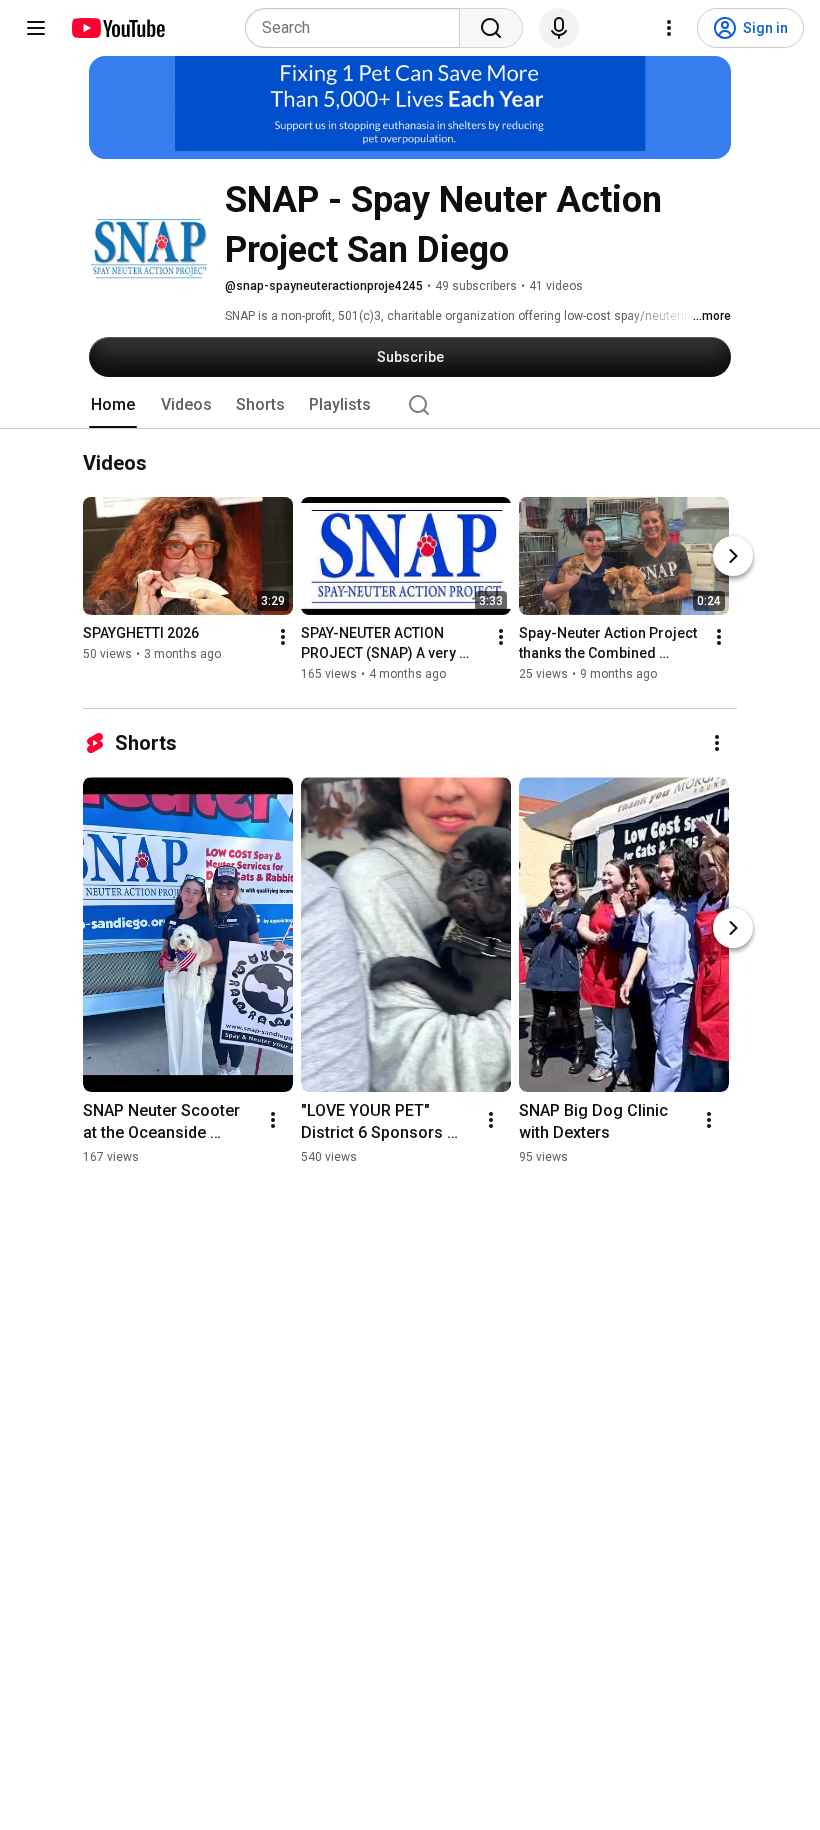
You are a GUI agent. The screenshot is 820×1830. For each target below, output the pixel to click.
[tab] (113, 405)
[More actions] (283, 638)
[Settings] (669, 28)
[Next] (733, 557)
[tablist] (410, 405)
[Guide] (36, 28)
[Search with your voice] (559, 28)
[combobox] (358, 28)
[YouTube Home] (117, 28)
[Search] (491, 28)
